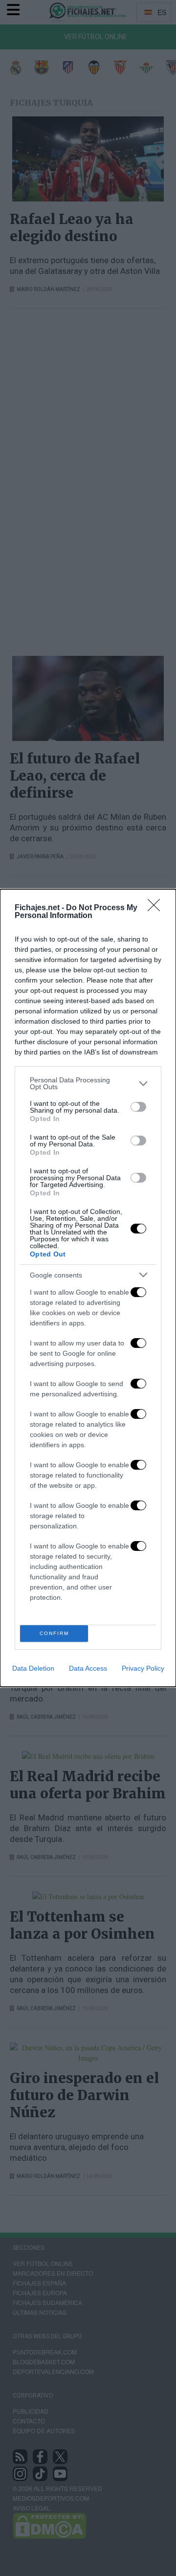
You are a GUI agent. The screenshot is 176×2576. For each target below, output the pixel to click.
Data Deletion (33, 1668)
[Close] (157, 908)
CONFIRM (54, 1633)
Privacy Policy (143, 1668)
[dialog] (88, 1288)
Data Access (88, 1668)
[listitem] (88, 1083)
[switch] (138, 1107)
